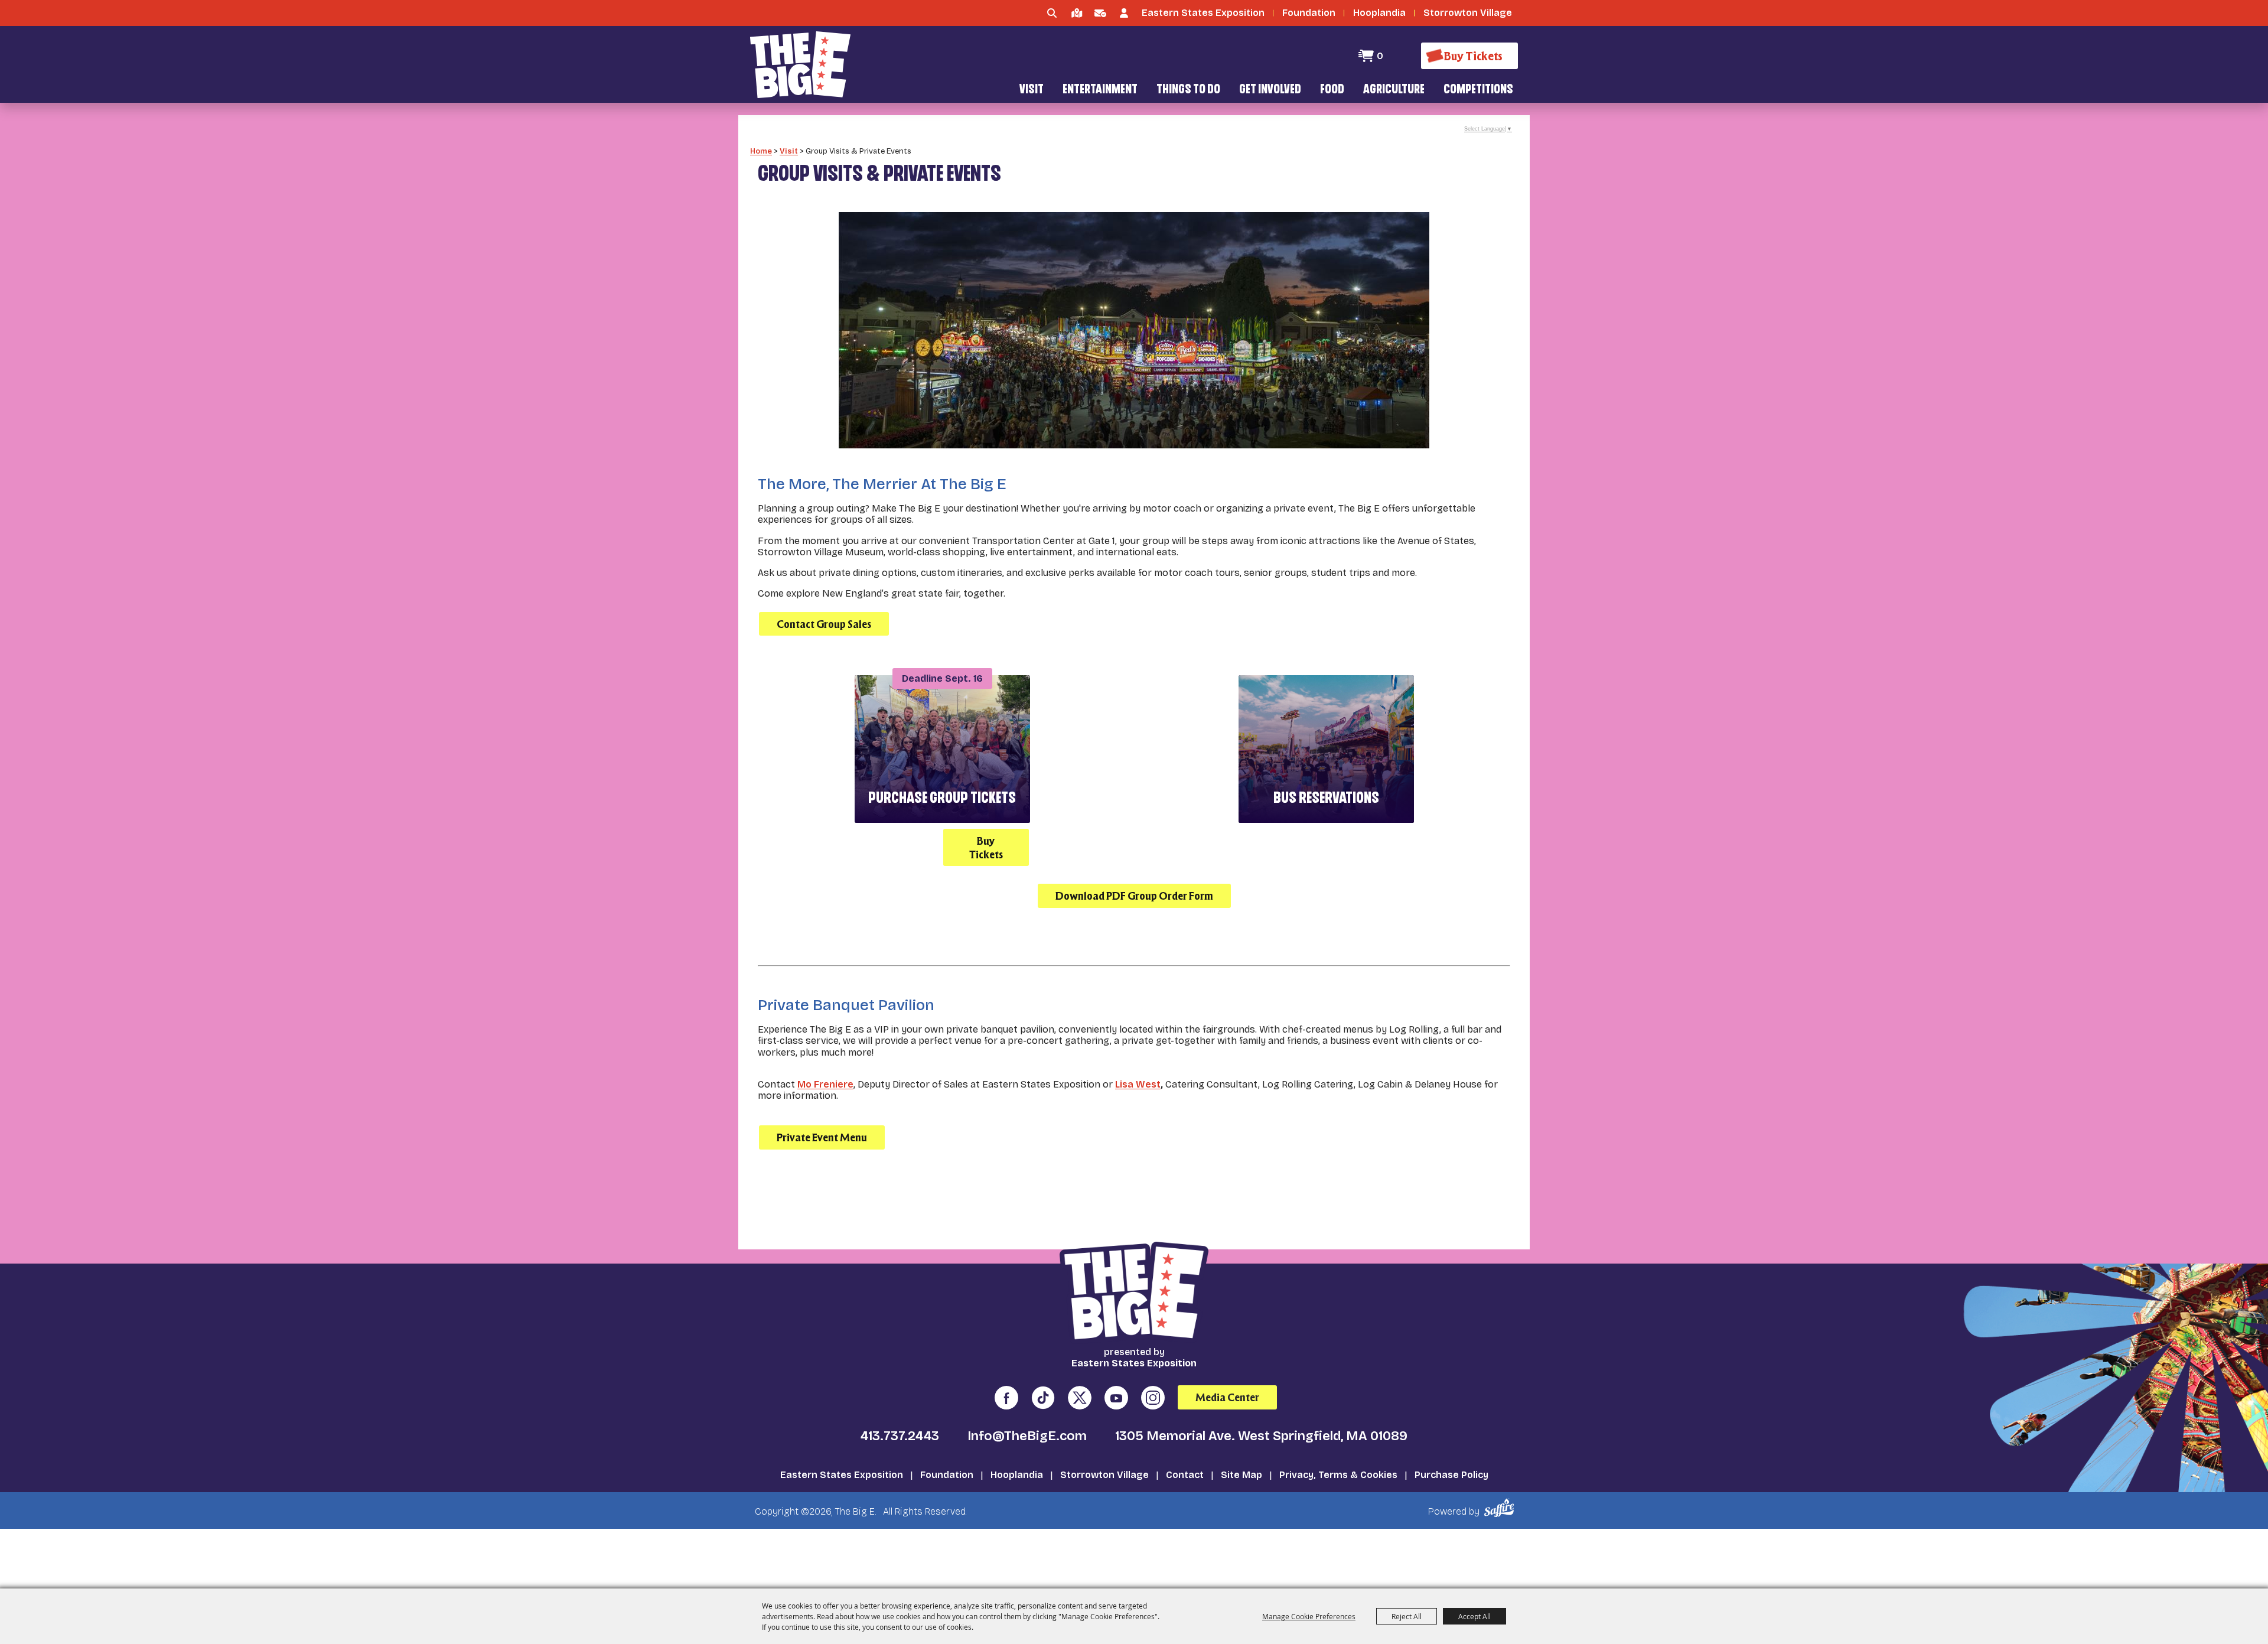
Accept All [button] (1474, 1616)
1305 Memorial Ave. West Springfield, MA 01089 (1261, 1436)
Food (1332, 90)
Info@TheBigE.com (1027, 1436)
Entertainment (1100, 90)
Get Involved (1270, 90)
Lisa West (1138, 1084)
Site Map (1241, 1475)
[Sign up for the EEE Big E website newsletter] (1100, 13)
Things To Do (1188, 90)
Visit (1032, 90)
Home (761, 151)
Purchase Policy (1451, 1475)
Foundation (947, 1475)
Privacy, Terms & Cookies (1338, 1475)
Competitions (1478, 90)
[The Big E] (800, 65)
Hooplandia (1017, 1475)
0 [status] (1380, 56)
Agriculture (1394, 90)
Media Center (1227, 1397)
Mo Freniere (825, 1084)
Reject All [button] (1407, 1616)
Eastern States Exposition (842, 1475)
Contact (1185, 1475)
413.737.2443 (900, 1436)
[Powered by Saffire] (1501, 1508)
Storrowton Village (1104, 1475)
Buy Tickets (986, 848)
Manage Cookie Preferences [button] (1309, 1616)
